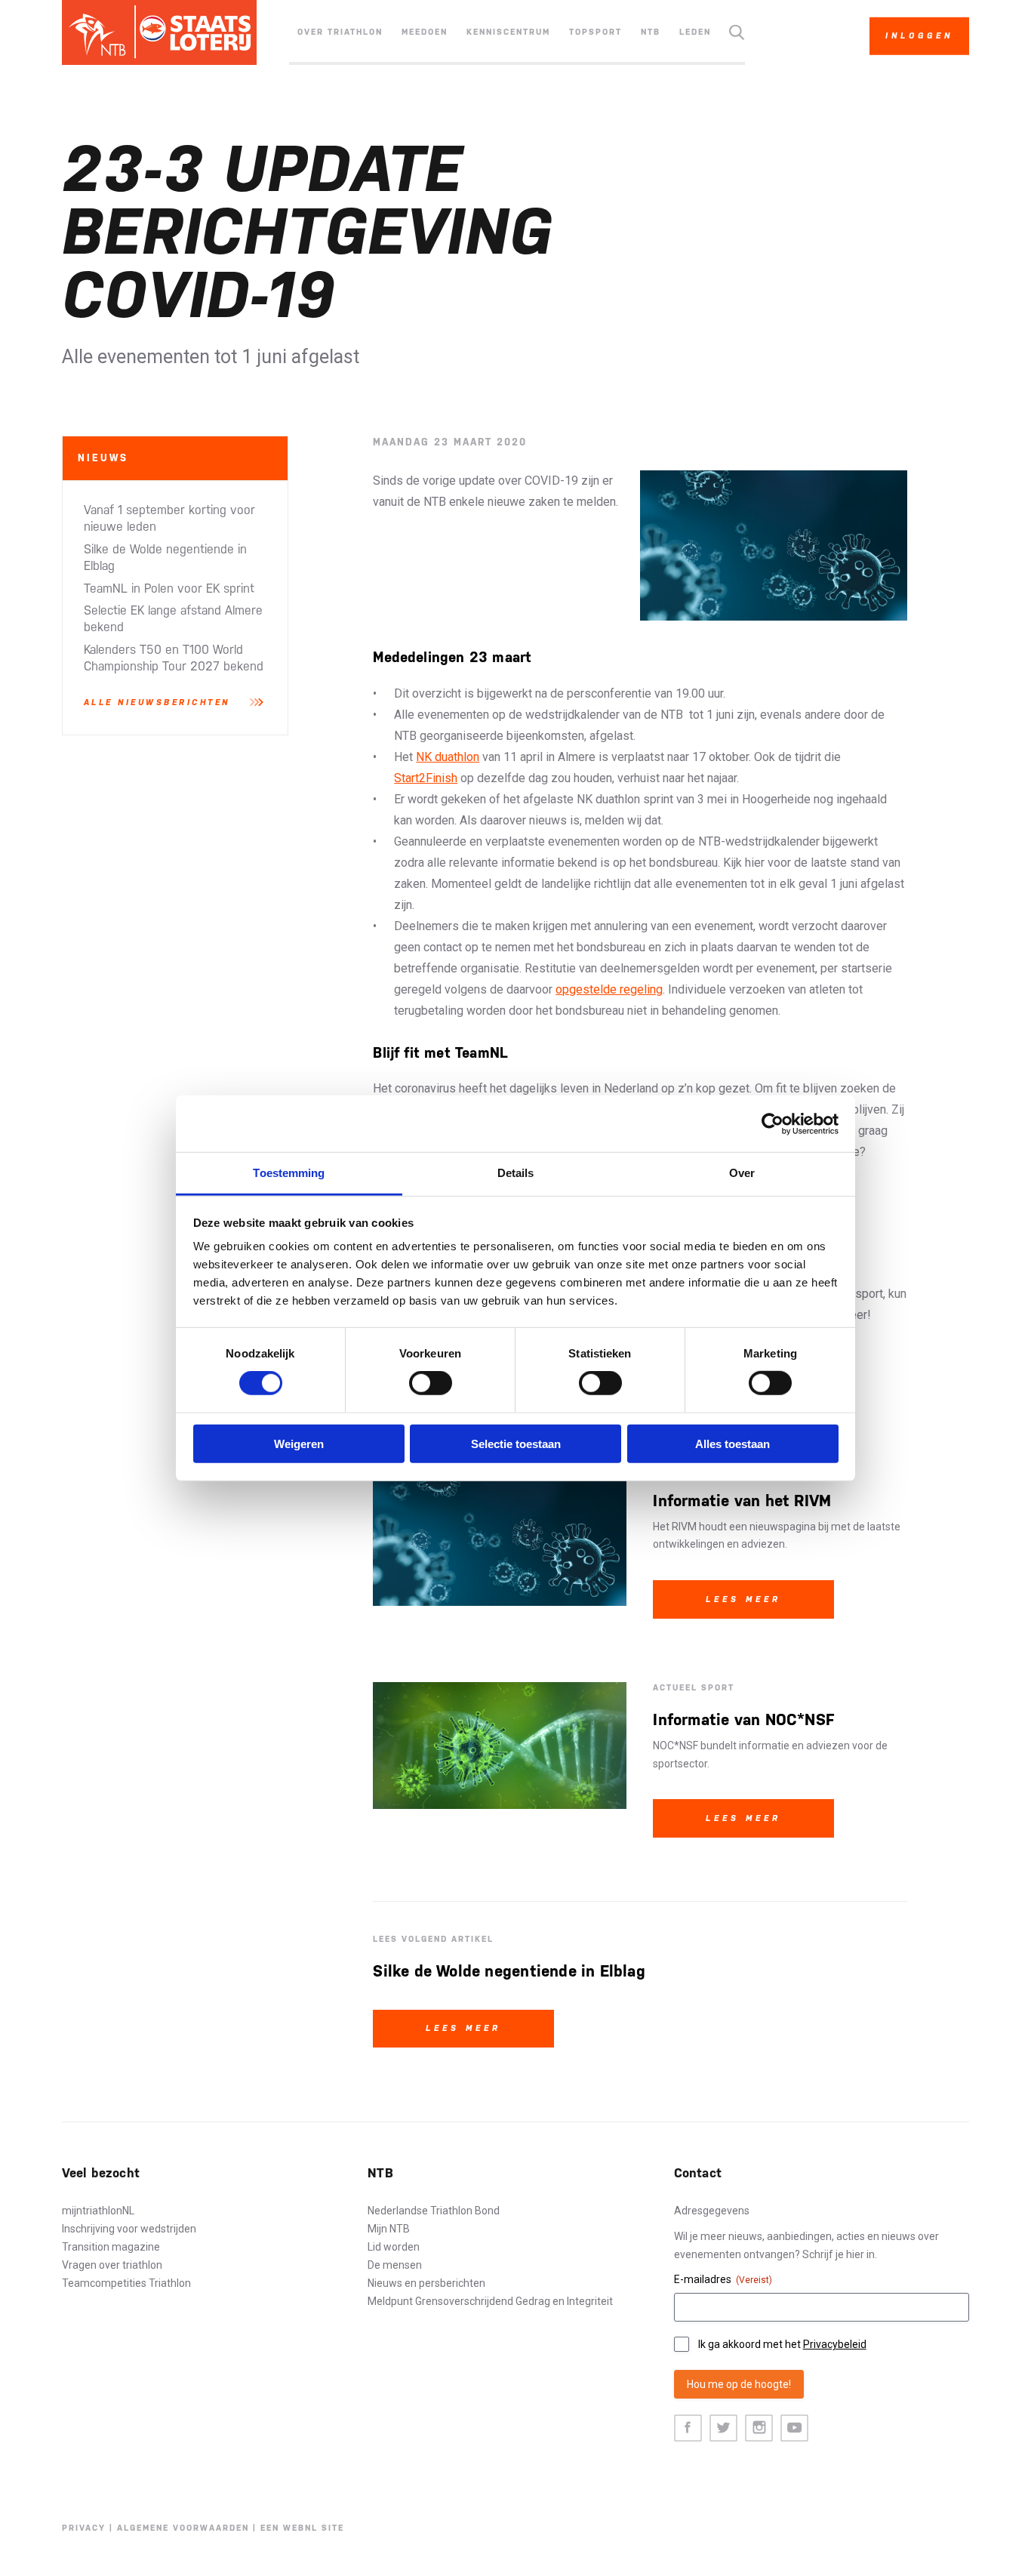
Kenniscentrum (508, 32)
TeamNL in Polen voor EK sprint (169, 589)
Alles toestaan (732, 1444)
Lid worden (394, 2247)
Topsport (596, 32)
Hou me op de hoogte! (739, 2384)
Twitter (723, 2428)
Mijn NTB (389, 2229)
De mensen (395, 2265)
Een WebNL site (302, 2528)
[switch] (431, 1383)
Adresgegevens (712, 2211)
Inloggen (919, 36)
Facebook (688, 2428)
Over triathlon (340, 32)
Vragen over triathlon (112, 2265)
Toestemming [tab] (289, 1173)
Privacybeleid (835, 2344)
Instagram (759, 2428)
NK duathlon (448, 757)
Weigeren (299, 1444)
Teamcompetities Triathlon (126, 2283)
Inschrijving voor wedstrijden (129, 2229)
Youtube (794, 2428)
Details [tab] (516, 1173)
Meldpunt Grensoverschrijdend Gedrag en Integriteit (490, 2301)
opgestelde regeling (609, 989)
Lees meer (743, 1599)
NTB (651, 32)
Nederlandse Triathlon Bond (434, 2211)
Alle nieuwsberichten (157, 703)
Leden (695, 32)
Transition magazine (111, 2247)
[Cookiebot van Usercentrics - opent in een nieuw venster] (772, 1123)
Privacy (84, 2528)
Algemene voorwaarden (183, 2528)
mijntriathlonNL (98, 2211)
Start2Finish (426, 778)
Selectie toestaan (516, 1444)
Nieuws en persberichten (426, 2283)
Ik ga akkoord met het (782, 2344)
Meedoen (425, 32)
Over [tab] (742, 1173)
